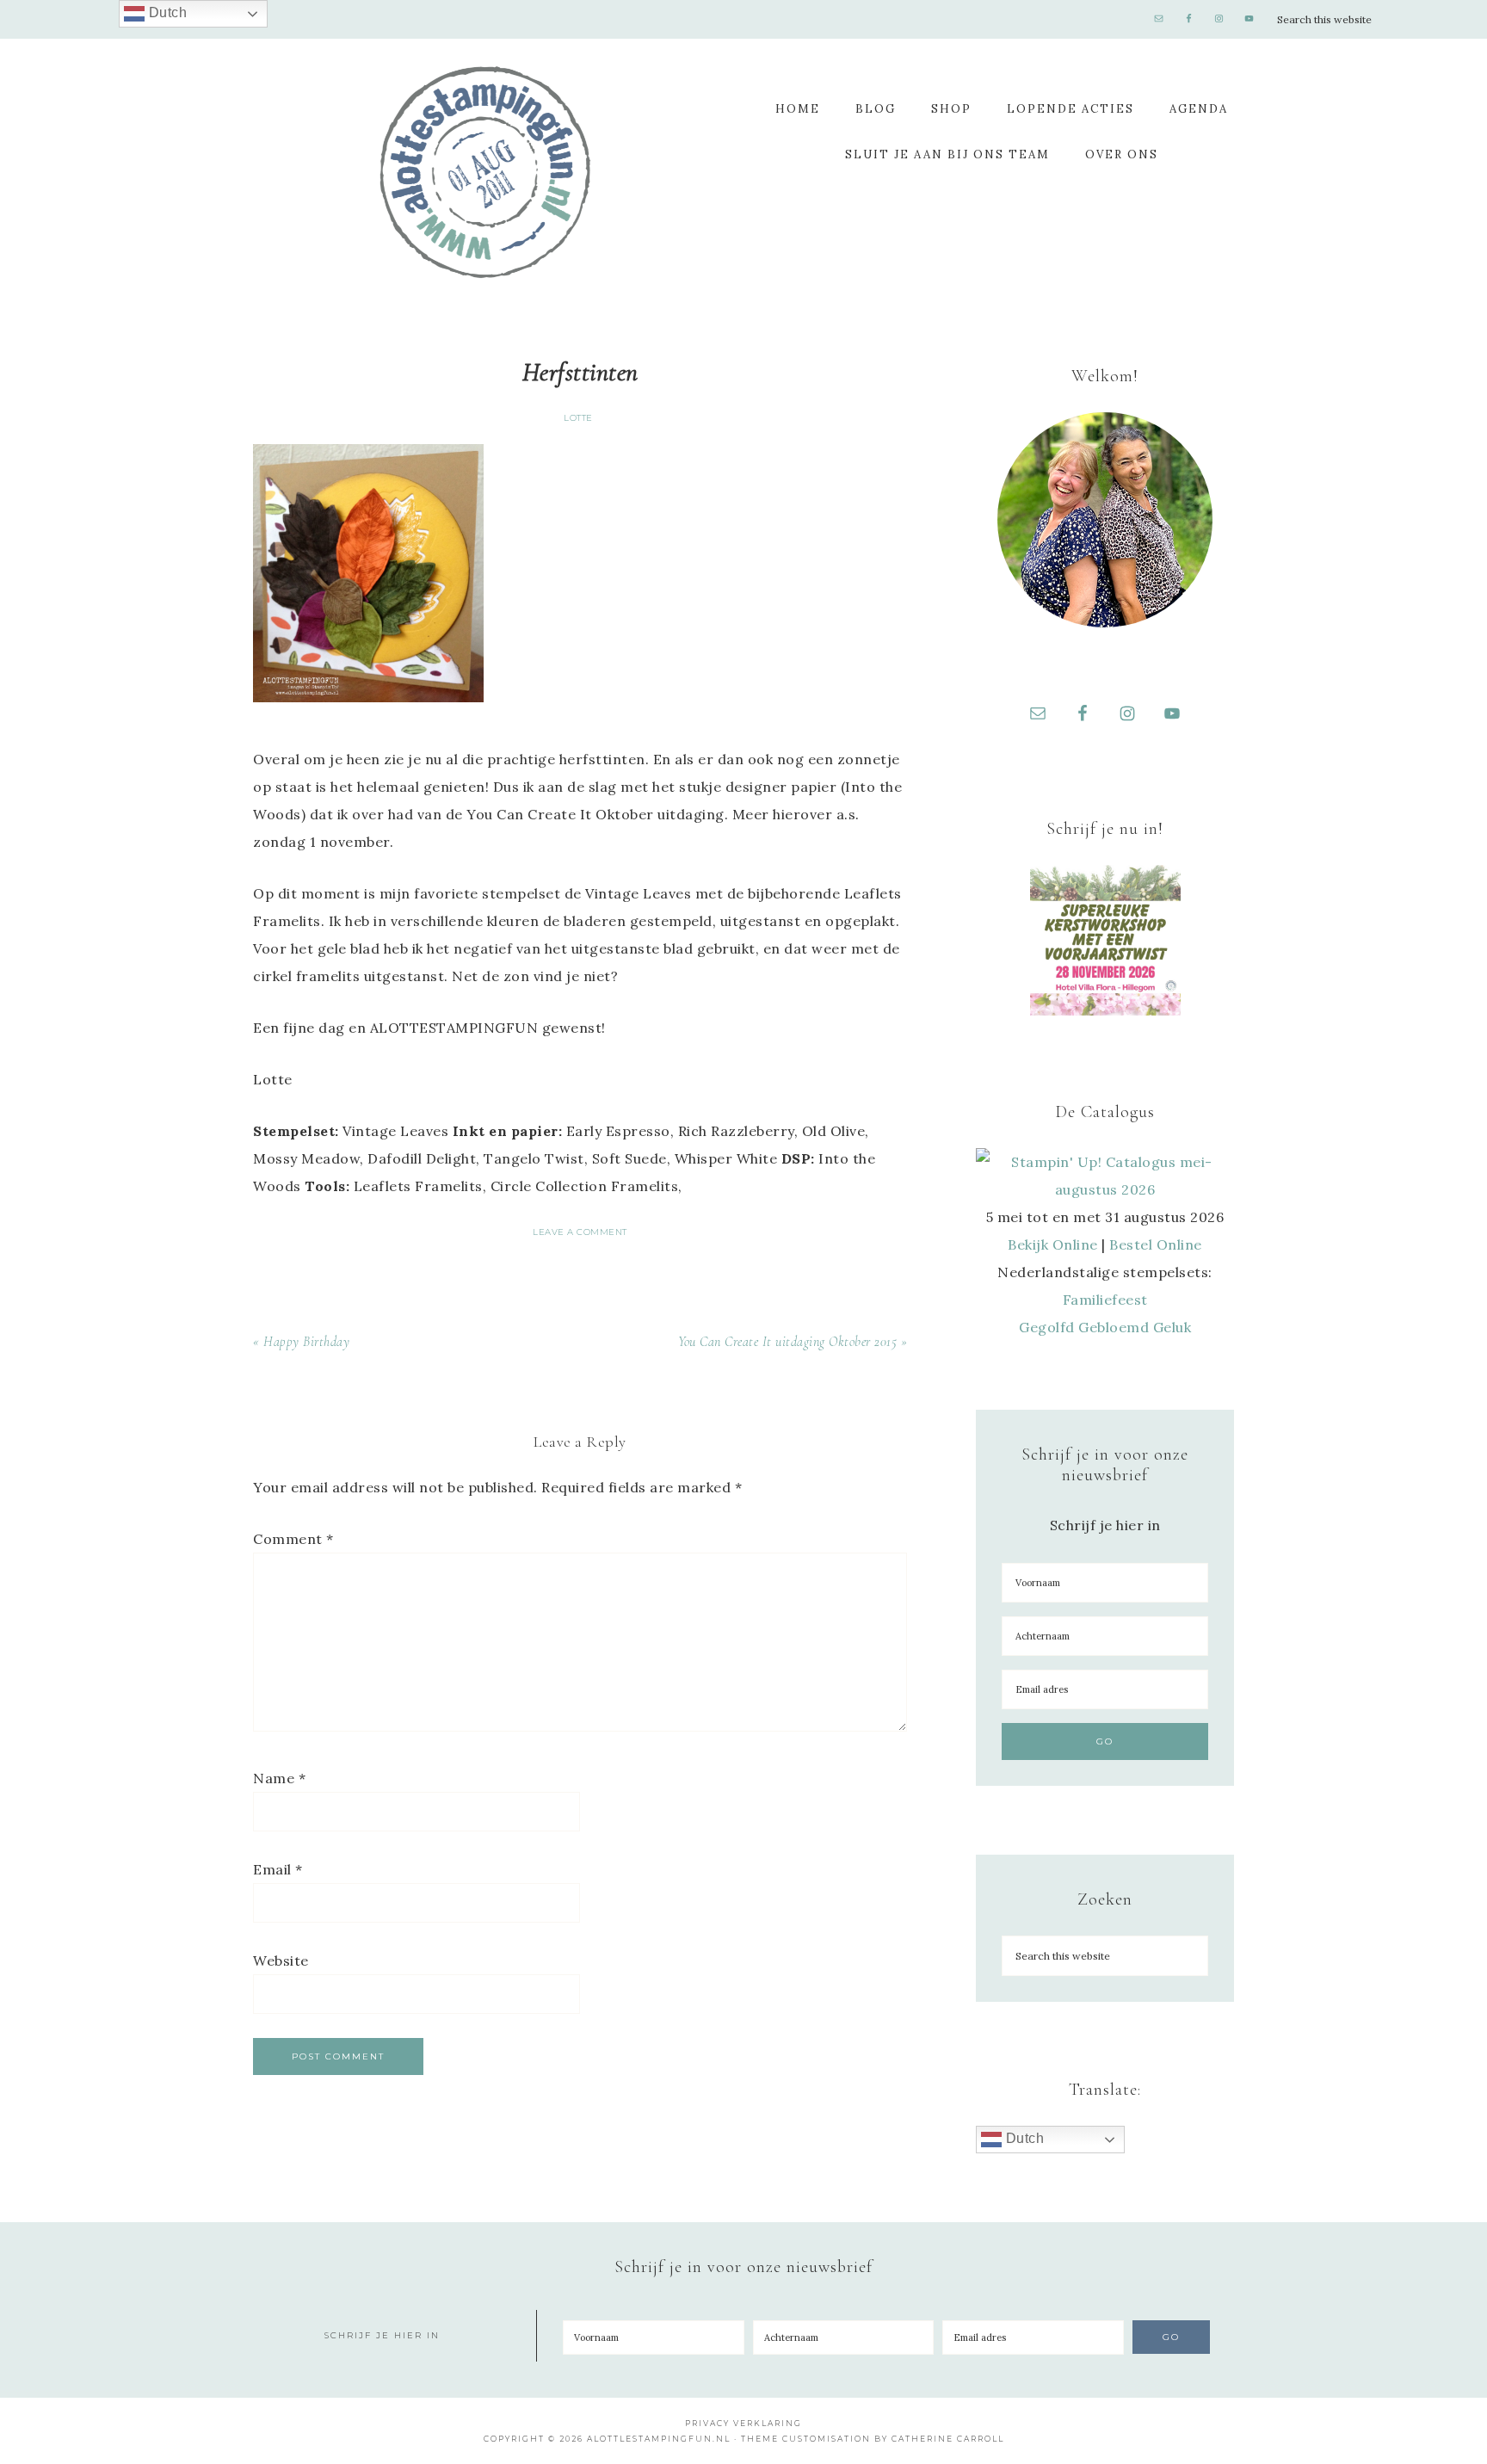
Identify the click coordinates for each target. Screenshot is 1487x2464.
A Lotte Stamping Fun (485, 172)
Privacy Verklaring (743, 2423)
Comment (293, 1539)
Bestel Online (1156, 1244)
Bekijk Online (1053, 1244)
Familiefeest (1105, 1300)
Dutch (1023, 2138)
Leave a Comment (580, 1232)
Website (281, 1961)
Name (279, 1778)
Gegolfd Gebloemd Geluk (1105, 1327)
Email (278, 1869)
